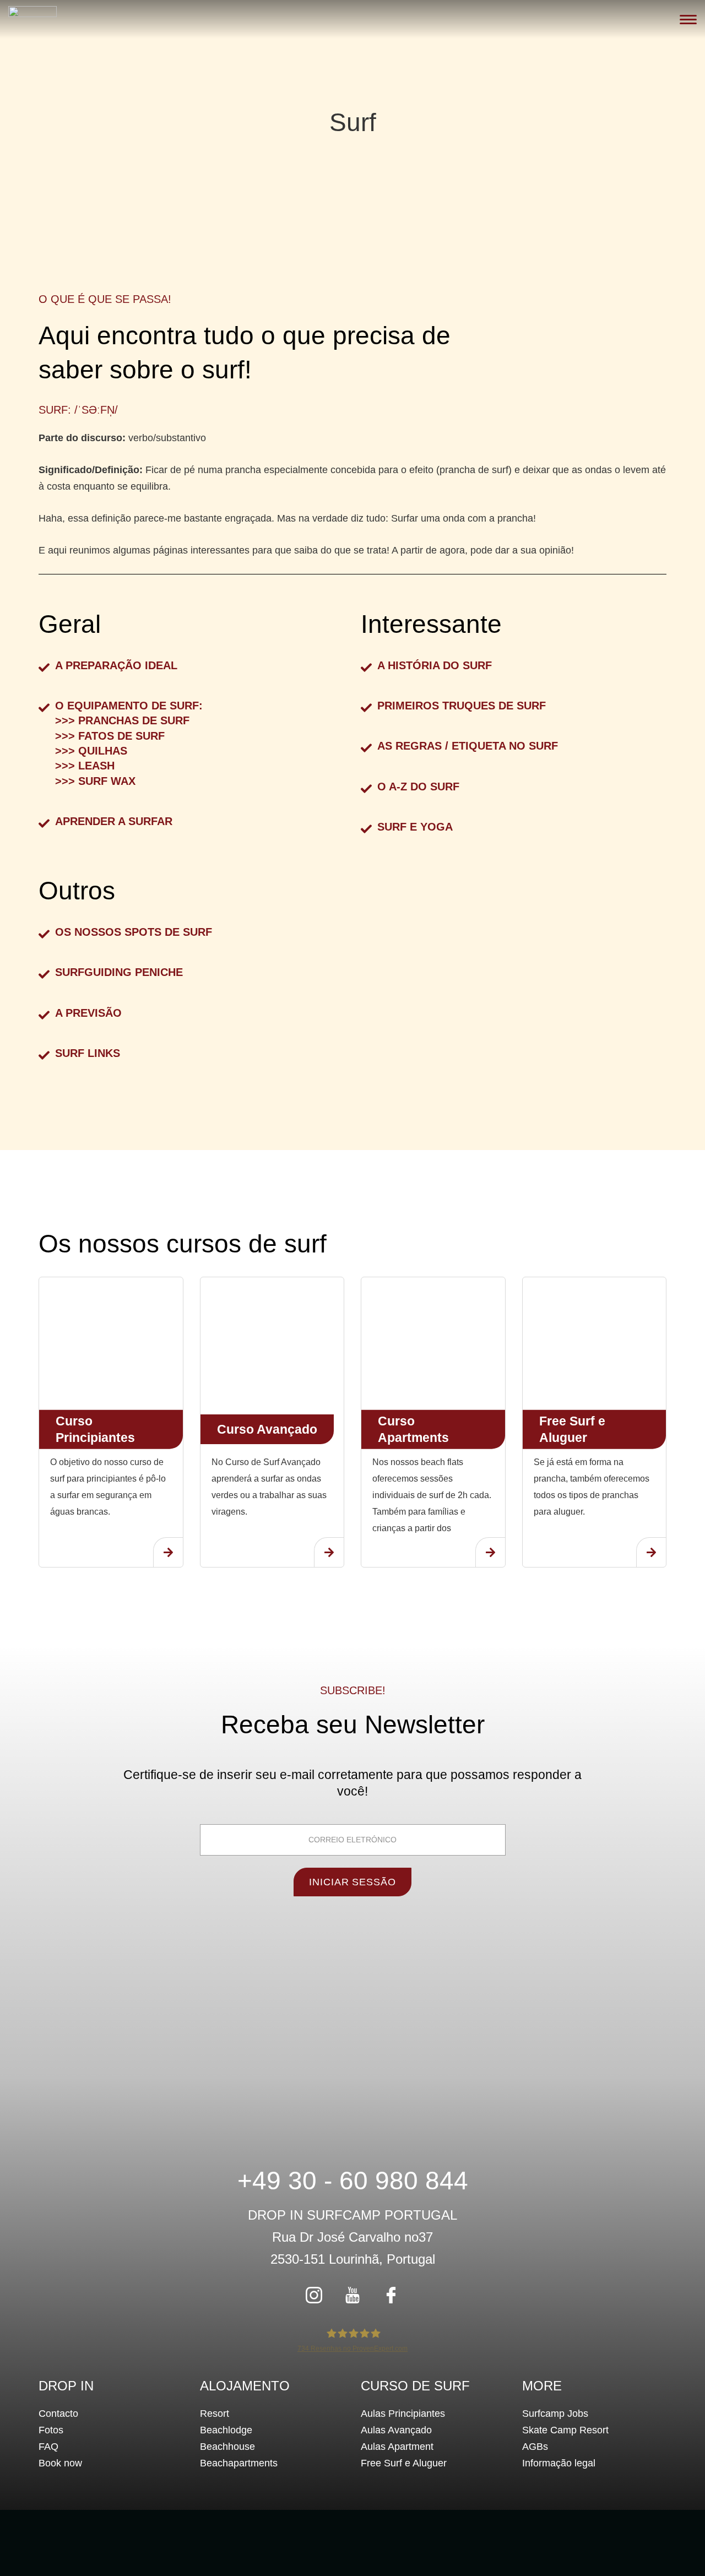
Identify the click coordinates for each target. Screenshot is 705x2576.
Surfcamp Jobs (555, 2414)
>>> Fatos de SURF (110, 736)
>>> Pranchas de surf (122, 720)
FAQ (48, 2447)
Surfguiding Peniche (119, 972)
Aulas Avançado (396, 2430)
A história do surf (435, 665)
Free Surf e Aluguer (404, 2463)
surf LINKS (88, 1053)
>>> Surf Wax (95, 781)
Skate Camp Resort (565, 2430)
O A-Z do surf (418, 787)
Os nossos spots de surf (134, 932)
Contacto (58, 2414)
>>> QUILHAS (91, 751)
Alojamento (245, 2386)
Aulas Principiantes (403, 2414)
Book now (60, 2463)
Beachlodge (226, 2430)
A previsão (88, 1013)
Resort (215, 2414)
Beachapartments (239, 2463)
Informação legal (559, 2463)
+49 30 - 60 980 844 (353, 2181)
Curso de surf (415, 2386)
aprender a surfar (114, 821)
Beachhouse (227, 2447)
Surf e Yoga (415, 827)
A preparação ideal (116, 665)
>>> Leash (85, 766)
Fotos (51, 2430)
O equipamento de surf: (129, 706)
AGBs (535, 2447)
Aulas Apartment (397, 2447)
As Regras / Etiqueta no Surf (468, 746)
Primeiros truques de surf (462, 706)
